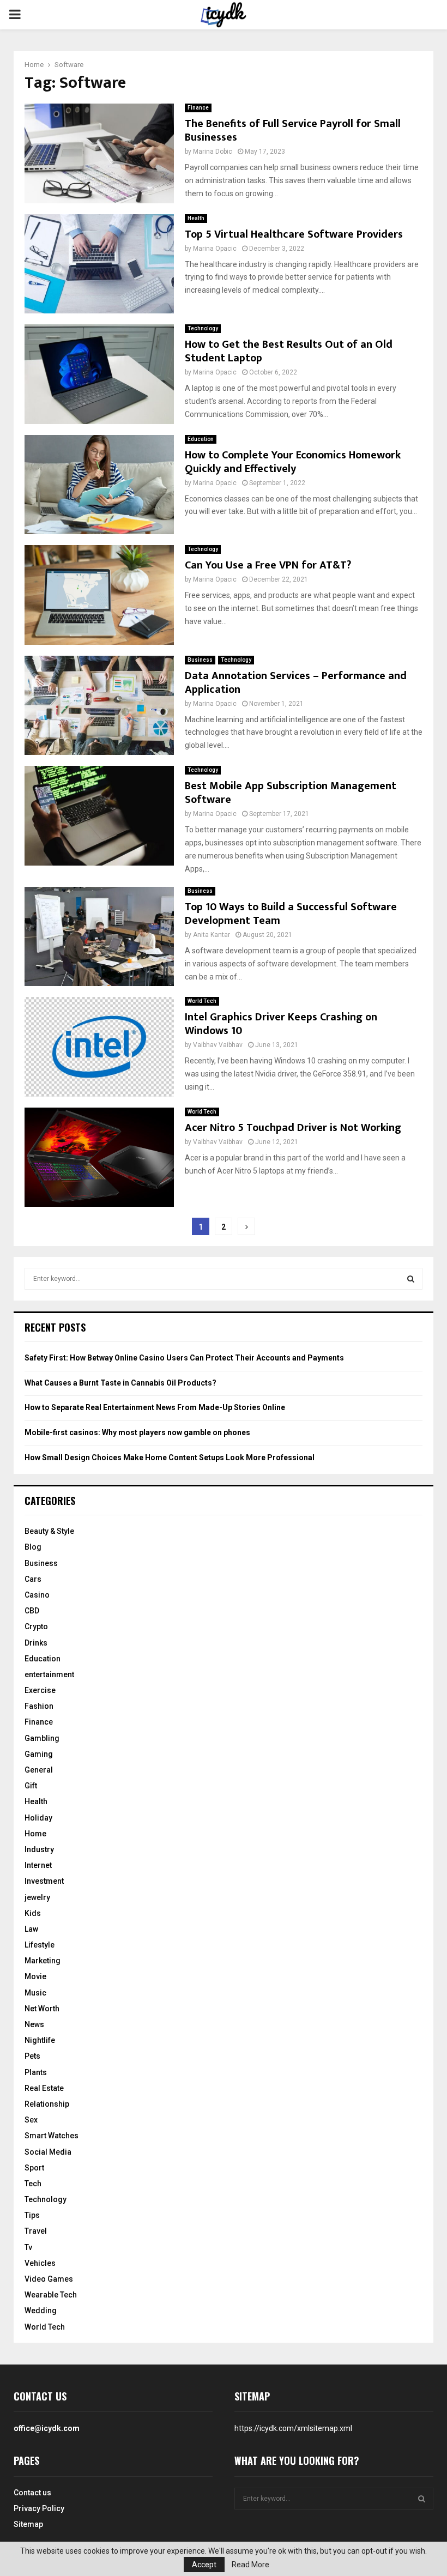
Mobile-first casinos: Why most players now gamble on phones (137, 1432)
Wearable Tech (51, 2295)
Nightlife (40, 2040)
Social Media (48, 2152)
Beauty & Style (49, 1531)
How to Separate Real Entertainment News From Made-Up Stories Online (155, 1407)
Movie (35, 1976)
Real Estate (44, 2088)
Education (201, 439)
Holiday (38, 1818)
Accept (204, 2565)
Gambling (42, 1738)
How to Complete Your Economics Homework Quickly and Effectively (293, 462)
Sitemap (28, 2524)
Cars (33, 1579)
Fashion (39, 1706)
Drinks (36, 1643)
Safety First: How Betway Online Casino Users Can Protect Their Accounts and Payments (184, 1358)
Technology (203, 328)
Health (196, 218)
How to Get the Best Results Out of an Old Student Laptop (289, 351)
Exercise (40, 1690)
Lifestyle (40, 1945)
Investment (44, 1881)
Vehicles (40, 2263)
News (34, 2024)
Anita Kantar (212, 935)
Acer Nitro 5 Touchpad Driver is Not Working (293, 1128)
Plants (36, 2072)
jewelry (37, 1897)
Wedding (41, 2311)
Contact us (32, 2493)
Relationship (47, 2104)
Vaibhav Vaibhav (218, 1045)
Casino (37, 1595)
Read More (250, 2565)
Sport (34, 2168)
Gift (31, 1786)
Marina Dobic (213, 152)
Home (35, 1834)
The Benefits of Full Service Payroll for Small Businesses (293, 131)
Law (31, 1929)
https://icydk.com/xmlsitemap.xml (293, 2428)
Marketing (43, 1961)
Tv (28, 2247)
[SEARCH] (411, 1279)
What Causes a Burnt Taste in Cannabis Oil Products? (120, 1383)
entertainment (49, 1674)
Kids (33, 1913)
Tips (32, 2215)
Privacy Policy (39, 2508)
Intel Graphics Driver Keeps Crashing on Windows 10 (281, 1024)
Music (35, 1993)
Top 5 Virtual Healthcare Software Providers (294, 234)
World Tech (202, 1001)
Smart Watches (52, 2136)
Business (200, 660)
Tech (33, 2184)
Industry (39, 1849)
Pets (32, 2056)
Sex (31, 2120)
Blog (33, 1547)
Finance (198, 108)
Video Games (49, 2279)
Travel (36, 2231)
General (39, 1770)
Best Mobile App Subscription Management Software (291, 793)
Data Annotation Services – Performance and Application (296, 683)
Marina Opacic (215, 249)
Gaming (39, 1754)
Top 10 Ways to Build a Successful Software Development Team (291, 914)
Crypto (36, 1626)
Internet (38, 1865)
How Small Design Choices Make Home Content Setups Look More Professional (170, 1458)
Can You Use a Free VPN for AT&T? (268, 565)
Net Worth (42, 2009)
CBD (32, 1611)
